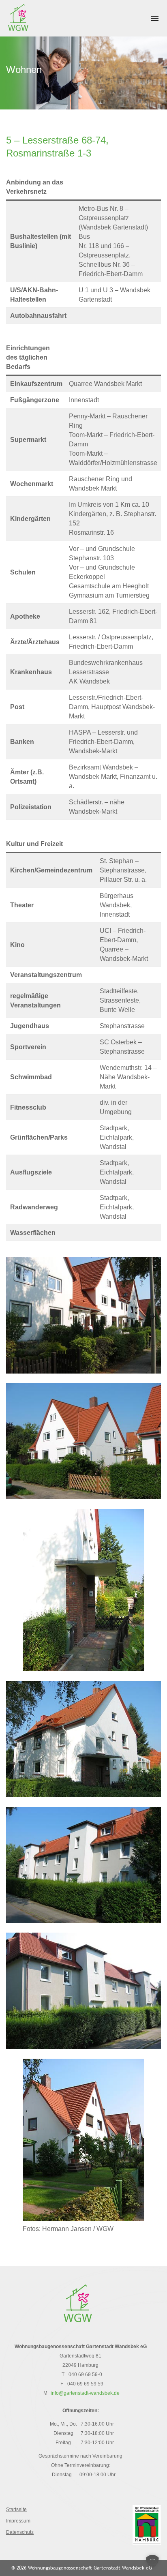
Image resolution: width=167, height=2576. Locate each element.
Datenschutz (20, 2532)
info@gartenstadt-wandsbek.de (85, 2393)
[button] (152, 2561)
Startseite (16, 2510)
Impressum (18, 2521)
